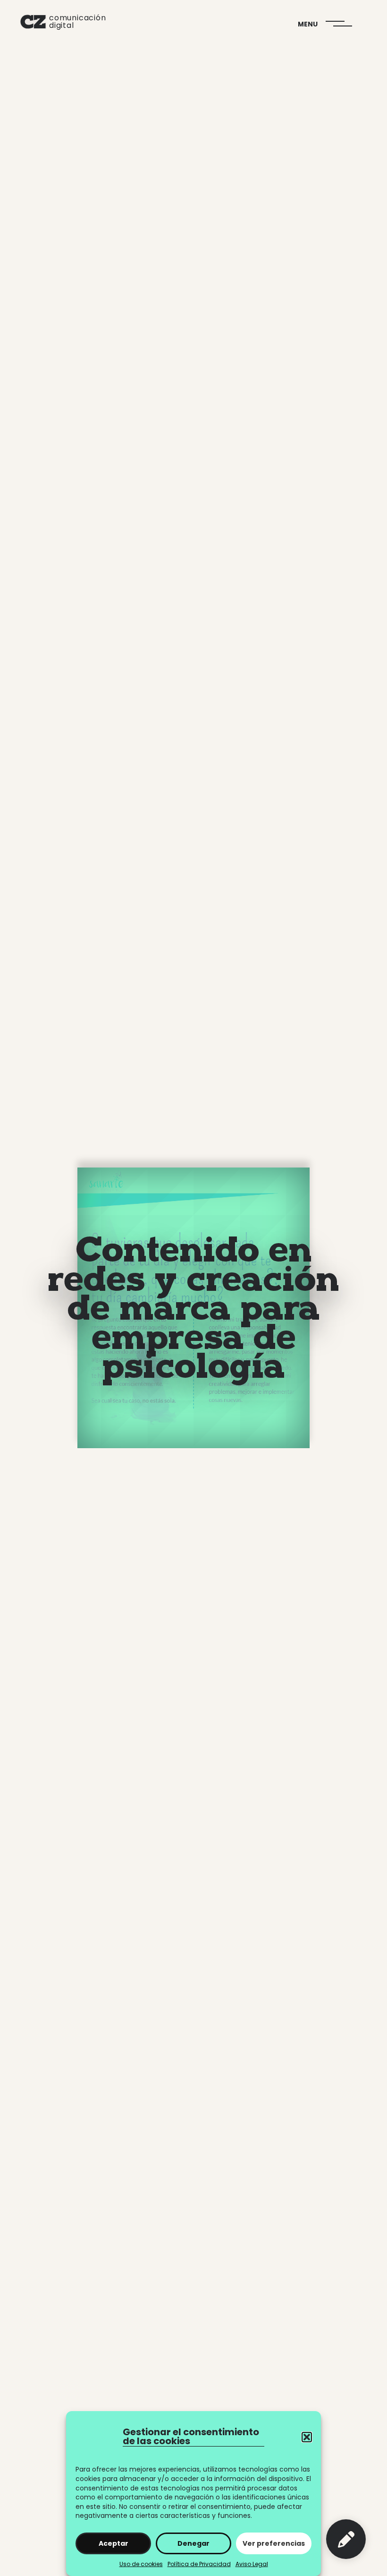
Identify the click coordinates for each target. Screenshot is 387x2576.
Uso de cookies (141, 2564)
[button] (307, 2437)
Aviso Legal (252, 2564)
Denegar (193, 2543)
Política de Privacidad (199, 2564)
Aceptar (114, 2543)
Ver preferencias (274, 2543)
